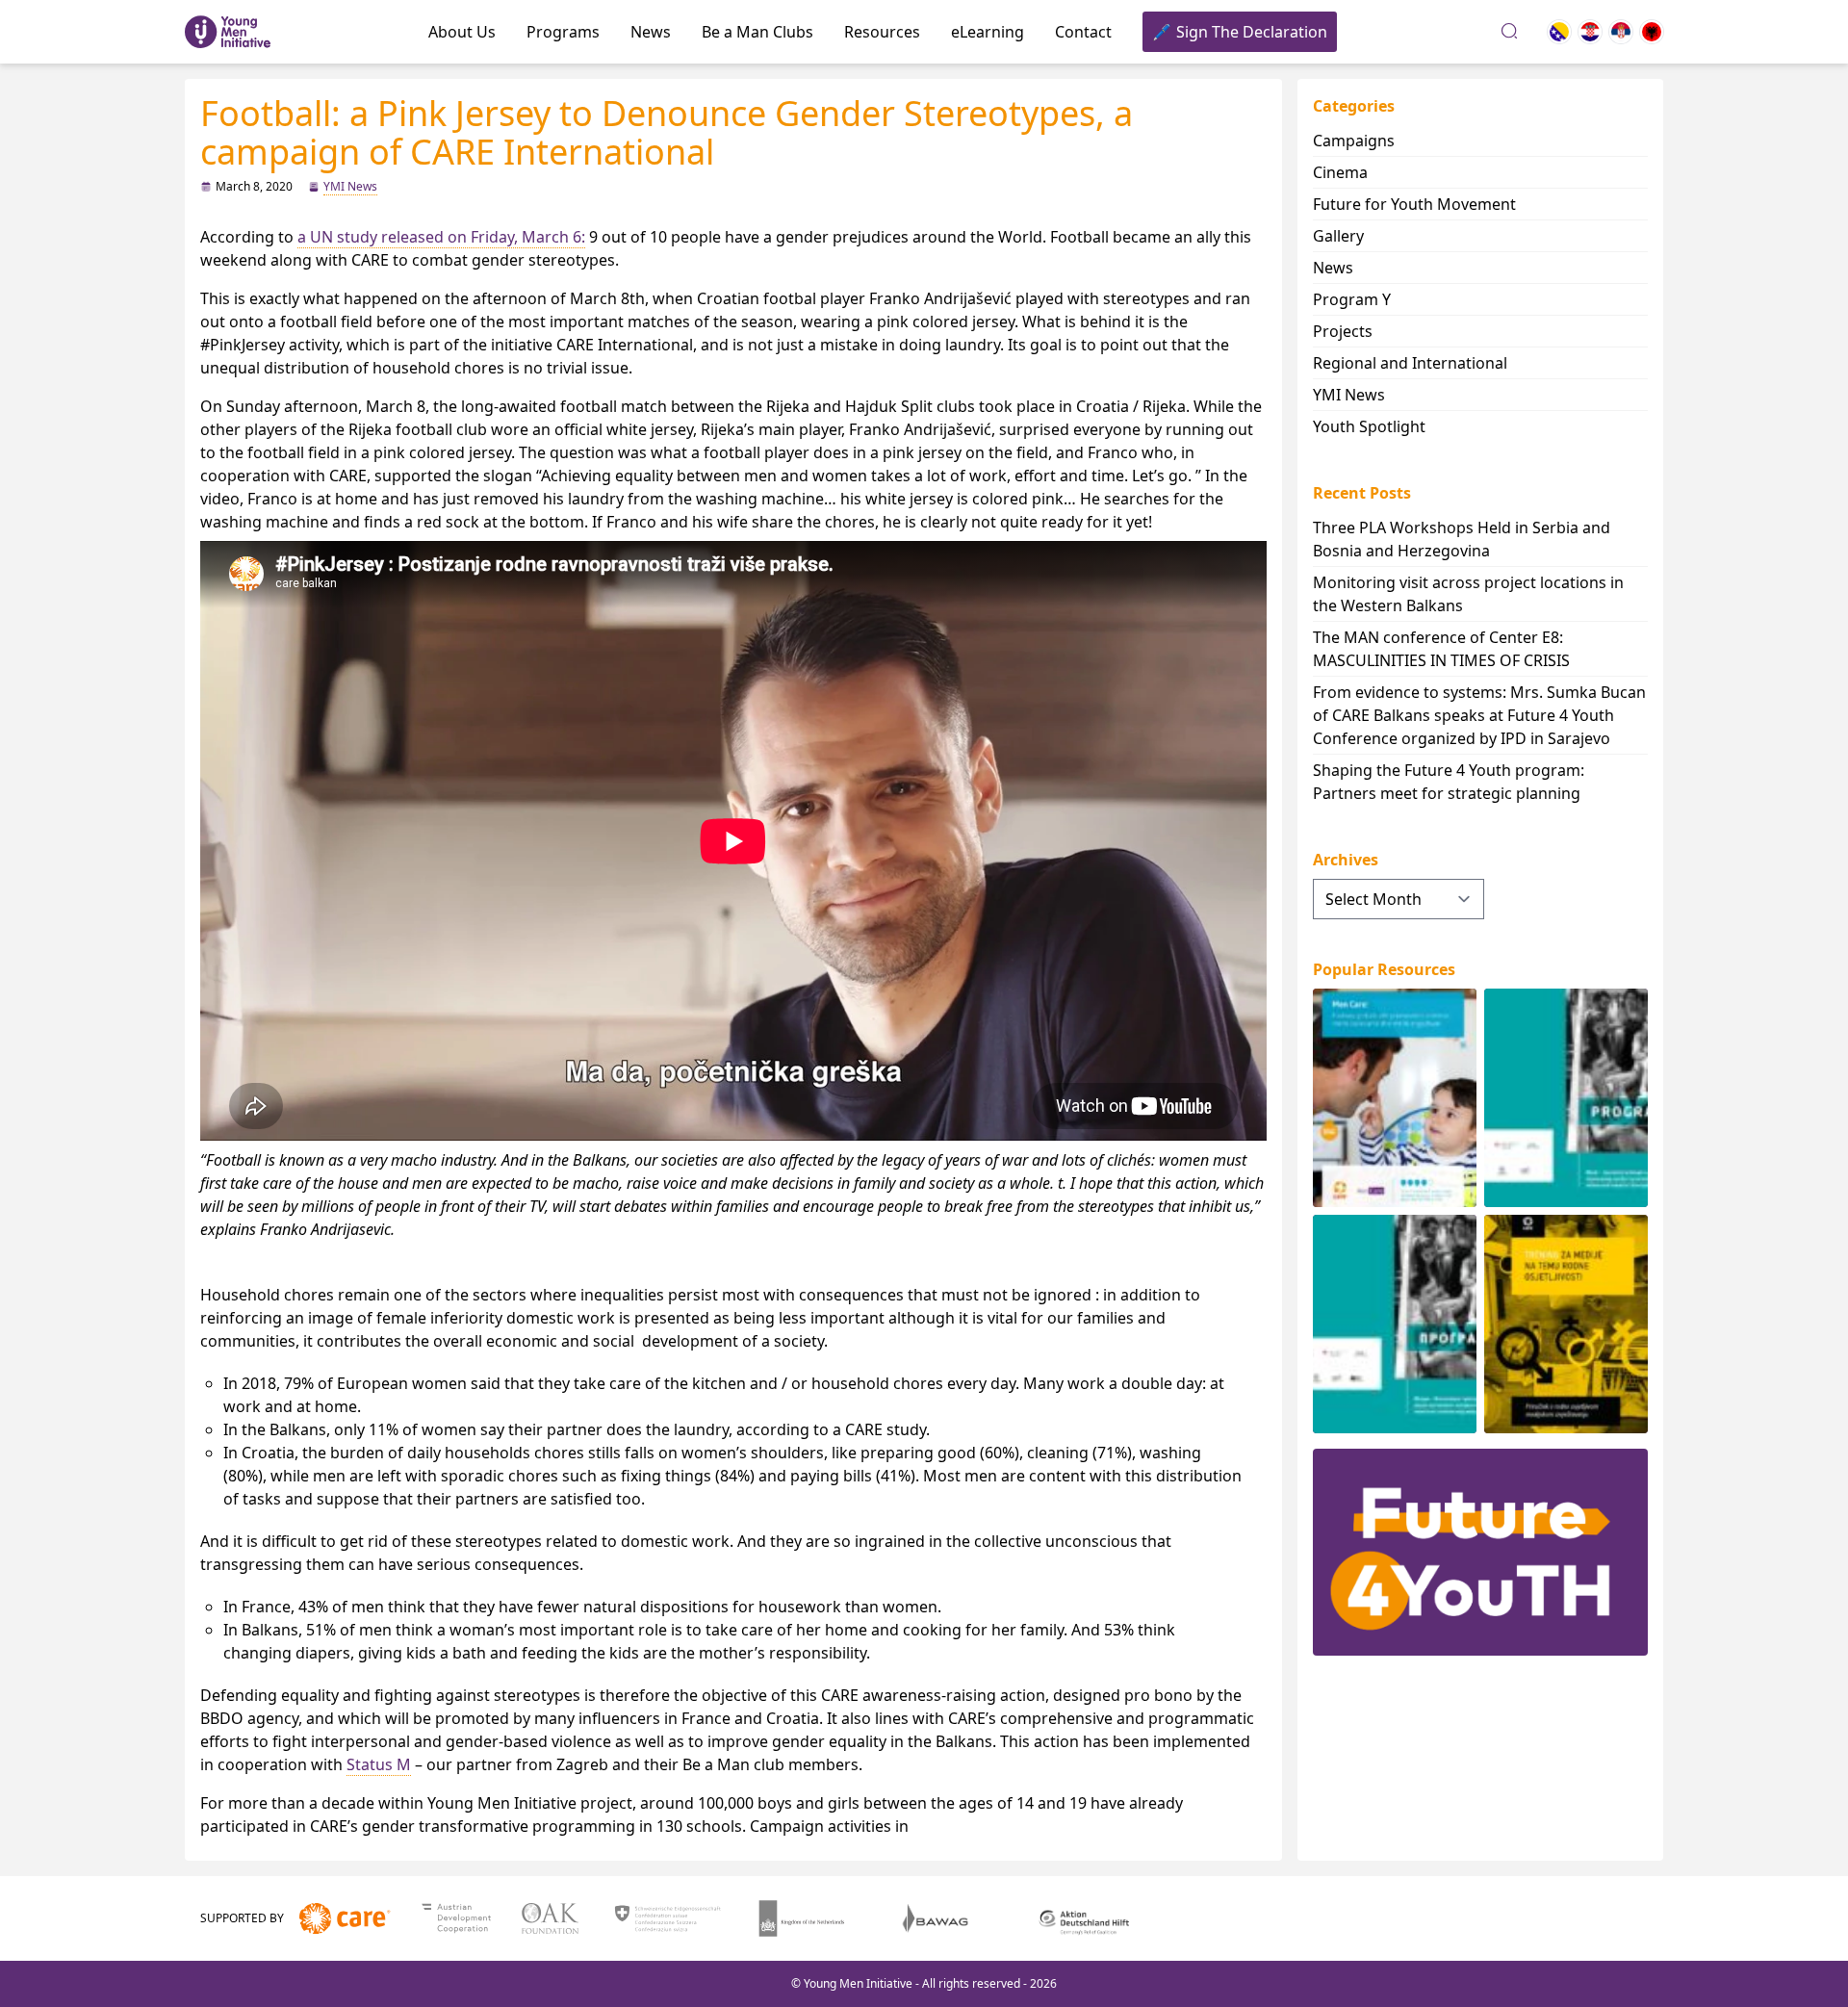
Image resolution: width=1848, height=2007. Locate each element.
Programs (563, 32)
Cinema (1340, 172)
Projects (1343, 331)
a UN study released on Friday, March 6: (441, 237)
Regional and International (1410, 363)
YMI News (350, 186)
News (651, 32)
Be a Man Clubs (757, 32)
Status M (379, 1764)
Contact (1083, 32)
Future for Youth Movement (1414, 204)
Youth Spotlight (1369, 426)
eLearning (988, 32)
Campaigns (1354, 141)
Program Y (1352, 299)
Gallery (1338, 236)
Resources (882, 32)
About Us (462, 32)
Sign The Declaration (1252, 32)
